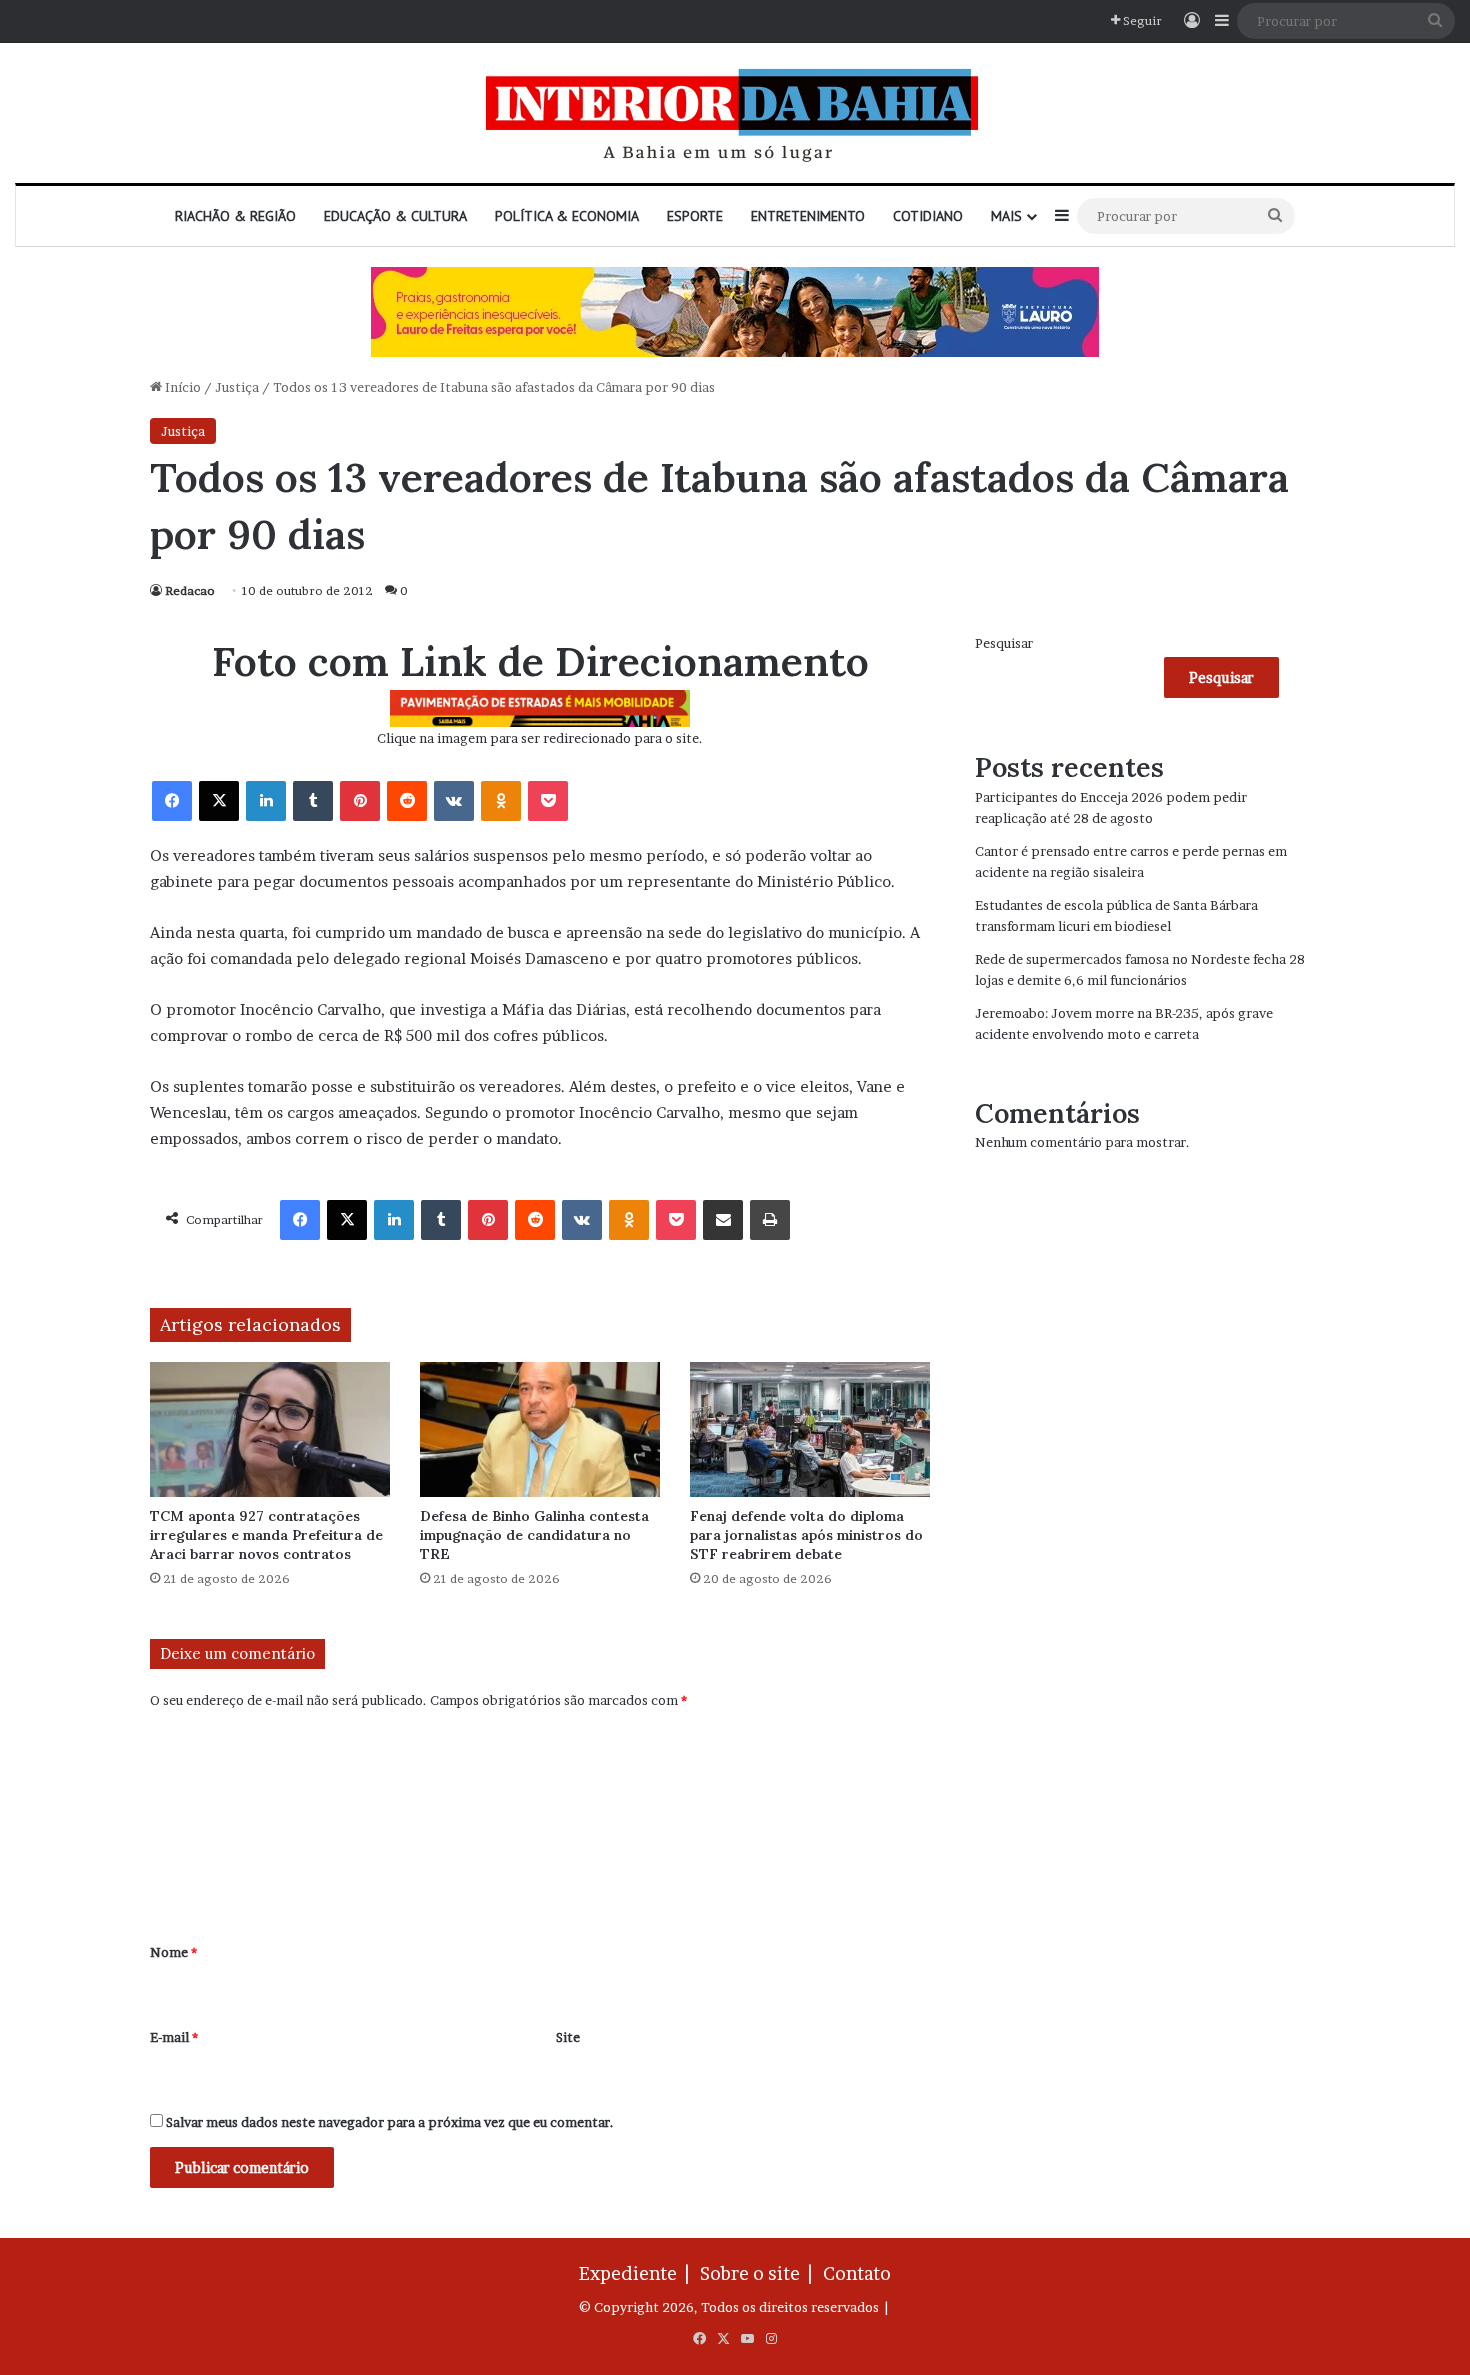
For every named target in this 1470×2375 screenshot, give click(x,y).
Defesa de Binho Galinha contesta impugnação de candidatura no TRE (534, 1535)
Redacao (190, 590)
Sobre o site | (760, 2273)
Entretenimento (808, 216)
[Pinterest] (360, 801)
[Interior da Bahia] (735, 113)
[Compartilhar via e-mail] (723, 1220)
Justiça (237, 387)
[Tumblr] (313, 801)
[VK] (454, 801)
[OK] (501, 801)
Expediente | (638, 2273)
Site (568, 2037)
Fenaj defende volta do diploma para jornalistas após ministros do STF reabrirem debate (806, 1535)
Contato (857, 2273)
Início (181, 387)
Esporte (695, 216)
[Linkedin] (266, 801)
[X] (219, 801)
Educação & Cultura (395, 216)
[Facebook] (172, 801)
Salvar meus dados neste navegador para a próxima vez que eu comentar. (390, 2122)
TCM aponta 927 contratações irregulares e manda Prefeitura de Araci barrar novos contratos (266, 1535)
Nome (173, 1952)
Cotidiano (928, 216)
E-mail (174, 2037)
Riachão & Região (235, 216)
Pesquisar (1004, 643)
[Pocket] (548, 801)
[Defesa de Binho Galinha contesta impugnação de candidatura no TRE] (540, 1429)
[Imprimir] (770, 1220)
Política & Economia (567, 216)
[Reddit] (407, 801)
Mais (1006, 216)
